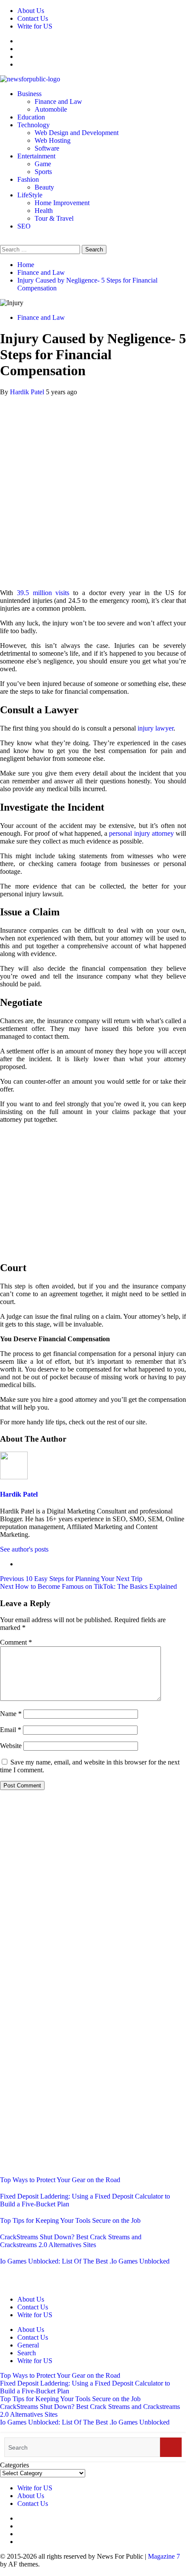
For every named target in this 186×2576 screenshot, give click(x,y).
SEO (24, 226)
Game (43, 164)
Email (11, 1730)
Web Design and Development (77, 133)
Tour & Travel (54, 218)
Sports (43, 172)
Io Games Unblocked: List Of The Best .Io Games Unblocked (85, 2261)
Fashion (28, 179)
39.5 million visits (45, 593)
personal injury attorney (141, 833)
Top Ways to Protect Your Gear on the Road (60, 2180)
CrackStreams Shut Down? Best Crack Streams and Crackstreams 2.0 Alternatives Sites (71, 2241)
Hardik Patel (28, 392)
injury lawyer (156, 728)
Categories (14, 2465)
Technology (34, 125)
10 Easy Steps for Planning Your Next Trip (71, 1579)
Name (11, 1714)
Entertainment (36, 156)
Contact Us (33, 18)
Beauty (44, 187)
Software (47, 148)
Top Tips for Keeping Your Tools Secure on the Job (70, 2220)
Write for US (35, 26)
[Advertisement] (93, 489)
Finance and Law (58, 101)
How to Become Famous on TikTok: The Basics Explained (88, 1586)
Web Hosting (53, 140)
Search (27, 2353)
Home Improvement (62, 203)
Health (44, 211)
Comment (16, 1642)
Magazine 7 (164, 2556)
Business (29, 94)
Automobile (51, 109)
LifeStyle (30, 195)
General (28, 2345)
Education (31, 117)
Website (11, 1746)
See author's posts (24, 1549)
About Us (31, 11)
